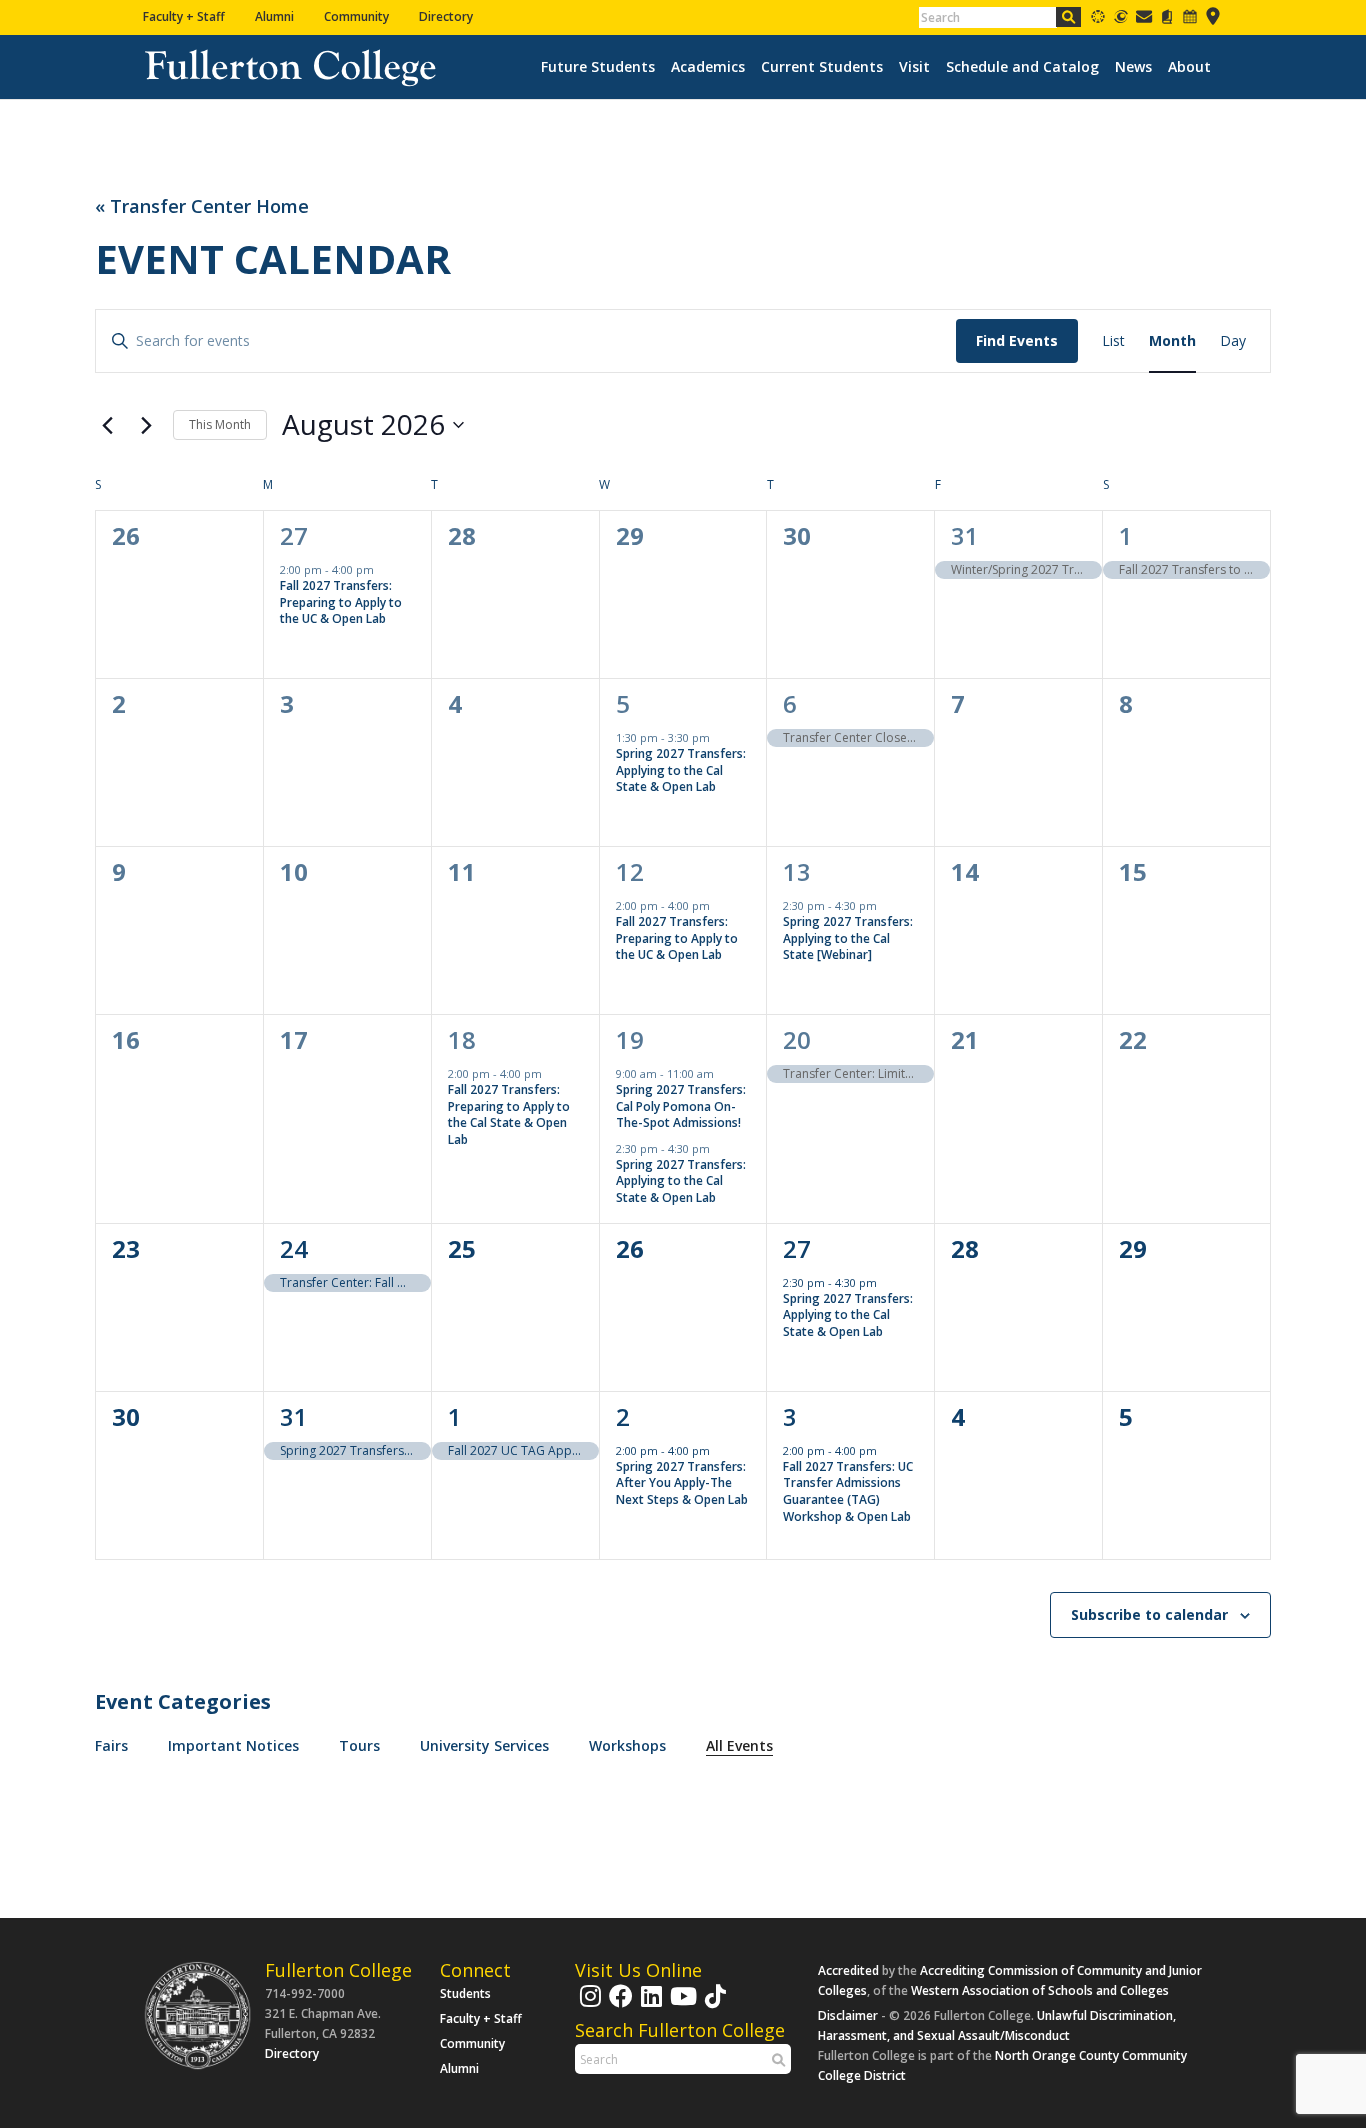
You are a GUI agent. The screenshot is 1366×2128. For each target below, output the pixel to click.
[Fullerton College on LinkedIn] (649, 2005)
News (1133, 67)
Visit (914, 67)
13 (797, 871)
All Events (739, 1745)
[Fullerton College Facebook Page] (618, 2005)
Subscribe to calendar (1149, 1614)
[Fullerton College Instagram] (588, 2005)
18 (462, 1039)
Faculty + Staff (184, 16)
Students (465, 1993)
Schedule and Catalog (1022, 67)
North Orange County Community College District (1002, 2065)
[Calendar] (1190, 20)
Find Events (1017, 340)
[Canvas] (1098, 20)
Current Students (822, 67)
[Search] (1068, 17)
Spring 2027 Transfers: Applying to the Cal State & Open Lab (681, 770)
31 (965, 535)
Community (356, 16)
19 (630, 1039)
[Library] (1167, 20)
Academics (708, 67)
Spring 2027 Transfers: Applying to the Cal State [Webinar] (848, 938)
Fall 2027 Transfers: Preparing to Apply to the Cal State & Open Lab (509, 1114)
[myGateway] (1121, 20)
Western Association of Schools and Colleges (1040, 1990)
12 (630, 871)
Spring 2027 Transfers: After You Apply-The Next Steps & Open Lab (682, 1483)
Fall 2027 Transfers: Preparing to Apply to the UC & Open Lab (341, 602)
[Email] (1144, 20)
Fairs (111, 1745)
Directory (446, 16)
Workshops (627, 1745)
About (1189, 67)
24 (294, 1248)
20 (797, 1039)
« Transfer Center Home (202, 206)
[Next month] (146, 425)
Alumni (274, 16)
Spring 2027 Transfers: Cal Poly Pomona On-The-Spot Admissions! (681, 1106)
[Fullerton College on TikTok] (713, 2005)
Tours (359, 1745)
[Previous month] (107, 425)
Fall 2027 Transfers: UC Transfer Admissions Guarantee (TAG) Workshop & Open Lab (848, 1491)
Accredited (848, 1970)
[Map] (1213, 20)
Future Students (598, 67)
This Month (220, 424)
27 (294, 535)
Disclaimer (848, 2015)
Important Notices (233, 1745)
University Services (484, 1745)
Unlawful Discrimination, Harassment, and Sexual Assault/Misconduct (997, 2025)
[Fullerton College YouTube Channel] (681, 2005)
